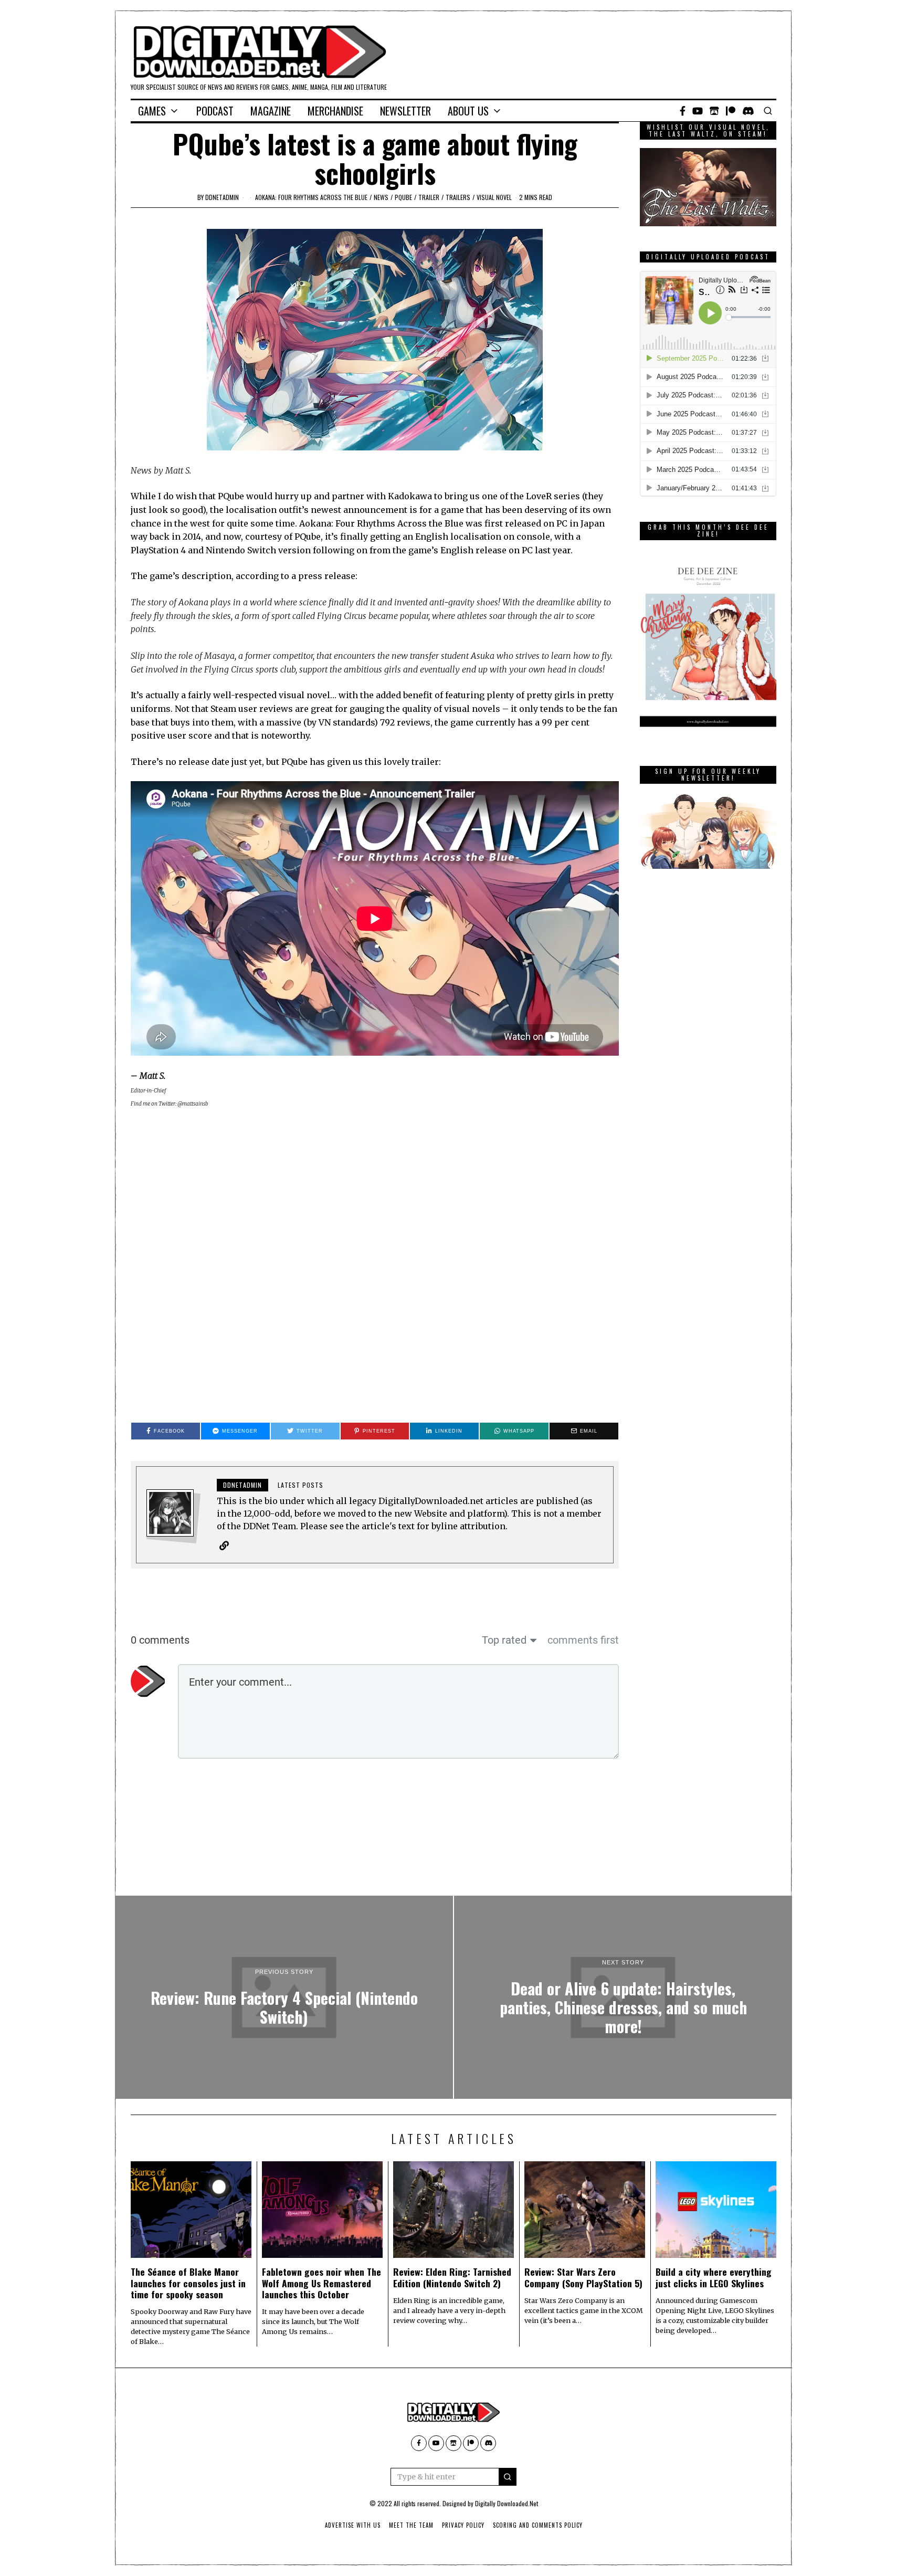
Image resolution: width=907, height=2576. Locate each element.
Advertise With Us (353, 2525)
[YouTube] (698, 111)
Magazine (271, 111)
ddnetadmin (222, 197)
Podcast (215, 111)
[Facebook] (683, 111)
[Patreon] (731, 111)
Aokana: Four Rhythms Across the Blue (311, 197)
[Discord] (748, 111)
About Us (468, 111)
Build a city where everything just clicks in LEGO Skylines (714, 2277)
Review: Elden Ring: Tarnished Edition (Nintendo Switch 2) (452, 2277)
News (381, 197)
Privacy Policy (463, 2525)
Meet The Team (411, 2525)
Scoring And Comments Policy (538, 2525)
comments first (583, 1640)
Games (152, 111)
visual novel (494, 197)
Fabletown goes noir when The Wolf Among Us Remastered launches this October (321, 2283)
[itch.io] (714, 111)
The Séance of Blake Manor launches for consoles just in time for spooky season (188, 2283)
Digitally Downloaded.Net (507, 2503)
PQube (403, 197)
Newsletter (405, 111)
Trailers (458, 197)
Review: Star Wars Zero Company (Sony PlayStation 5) (583, 2277)
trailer (429, 197)
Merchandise (335, 111)
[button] (508, 2477)
